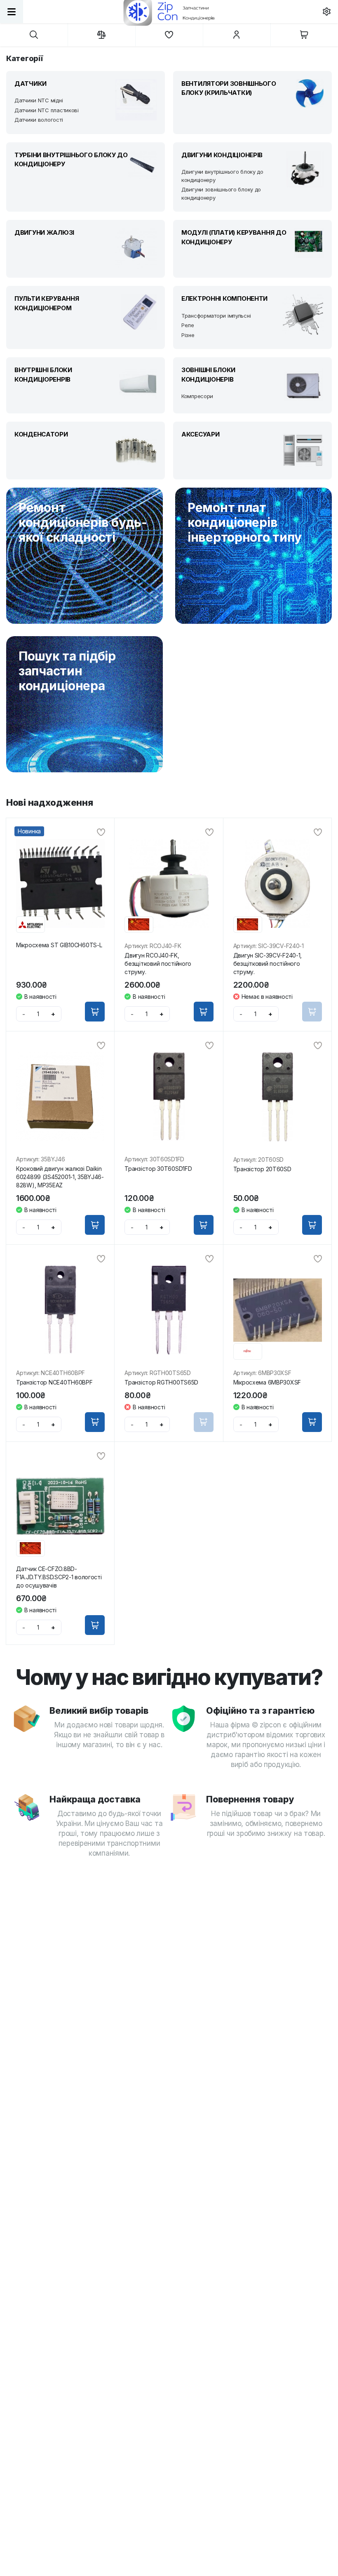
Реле (188, 325)
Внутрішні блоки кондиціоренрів (43, 375)
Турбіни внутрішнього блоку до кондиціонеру (71, 160)
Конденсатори (41, 434)
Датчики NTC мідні (39, 100)
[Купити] (95, 1012)
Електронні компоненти (224, 298)
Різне (188, 335)
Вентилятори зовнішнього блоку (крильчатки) (229, 88)
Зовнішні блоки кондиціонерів (208, 375)
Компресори (197, 396)
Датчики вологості (39, 120)
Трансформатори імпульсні (216, 316)
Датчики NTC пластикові (47, 110)
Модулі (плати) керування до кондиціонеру (234, 237)
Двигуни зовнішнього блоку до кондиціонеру (221, 193)
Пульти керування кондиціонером (47, 303)
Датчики (31, 84)
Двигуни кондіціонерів (222, 155)
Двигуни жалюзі (44, 232)
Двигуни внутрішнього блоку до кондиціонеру (222, 176)
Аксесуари (200, 434)
